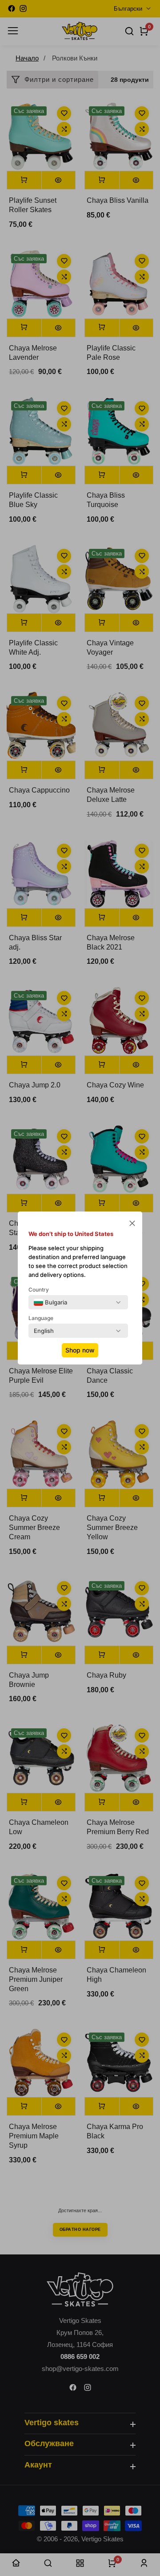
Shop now (80, 1350)
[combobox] (50, 1302)
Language (41, 1318)
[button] (132, 1224)
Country (39, 1290)
